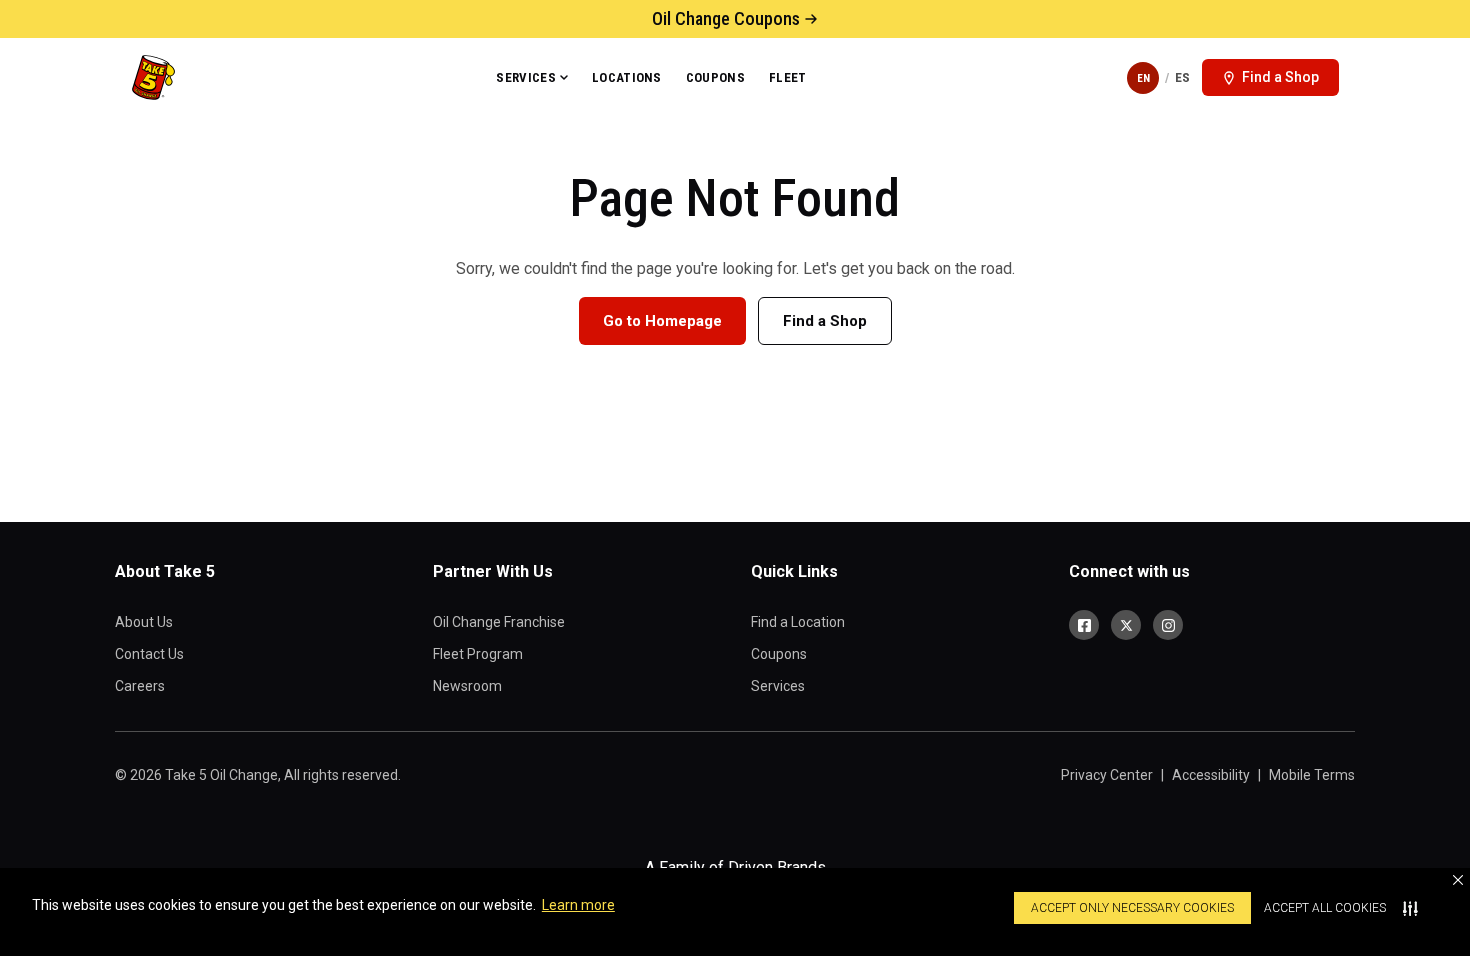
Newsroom (467, 686)
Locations (627, 77)
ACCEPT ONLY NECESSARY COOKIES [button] (1132, 908)
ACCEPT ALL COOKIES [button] (1325, 908)
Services (526, 77)
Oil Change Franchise (499, 622)
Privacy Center (1107, 775)
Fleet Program (478, 654)
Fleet (788, 77)
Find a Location (798, 622)
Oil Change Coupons (726, 18)
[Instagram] (1168, 625)
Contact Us (149, 654)
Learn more (578, 905)
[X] (1126, 625)
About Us (144, 622)
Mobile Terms (1312, 775)
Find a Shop (825, 321)
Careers (140, 686)
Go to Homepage (662, 321)
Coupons (715, 77)
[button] (1458, 880)
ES (1182, 77)
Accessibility (1211, 775)
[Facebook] (1084, 625)
